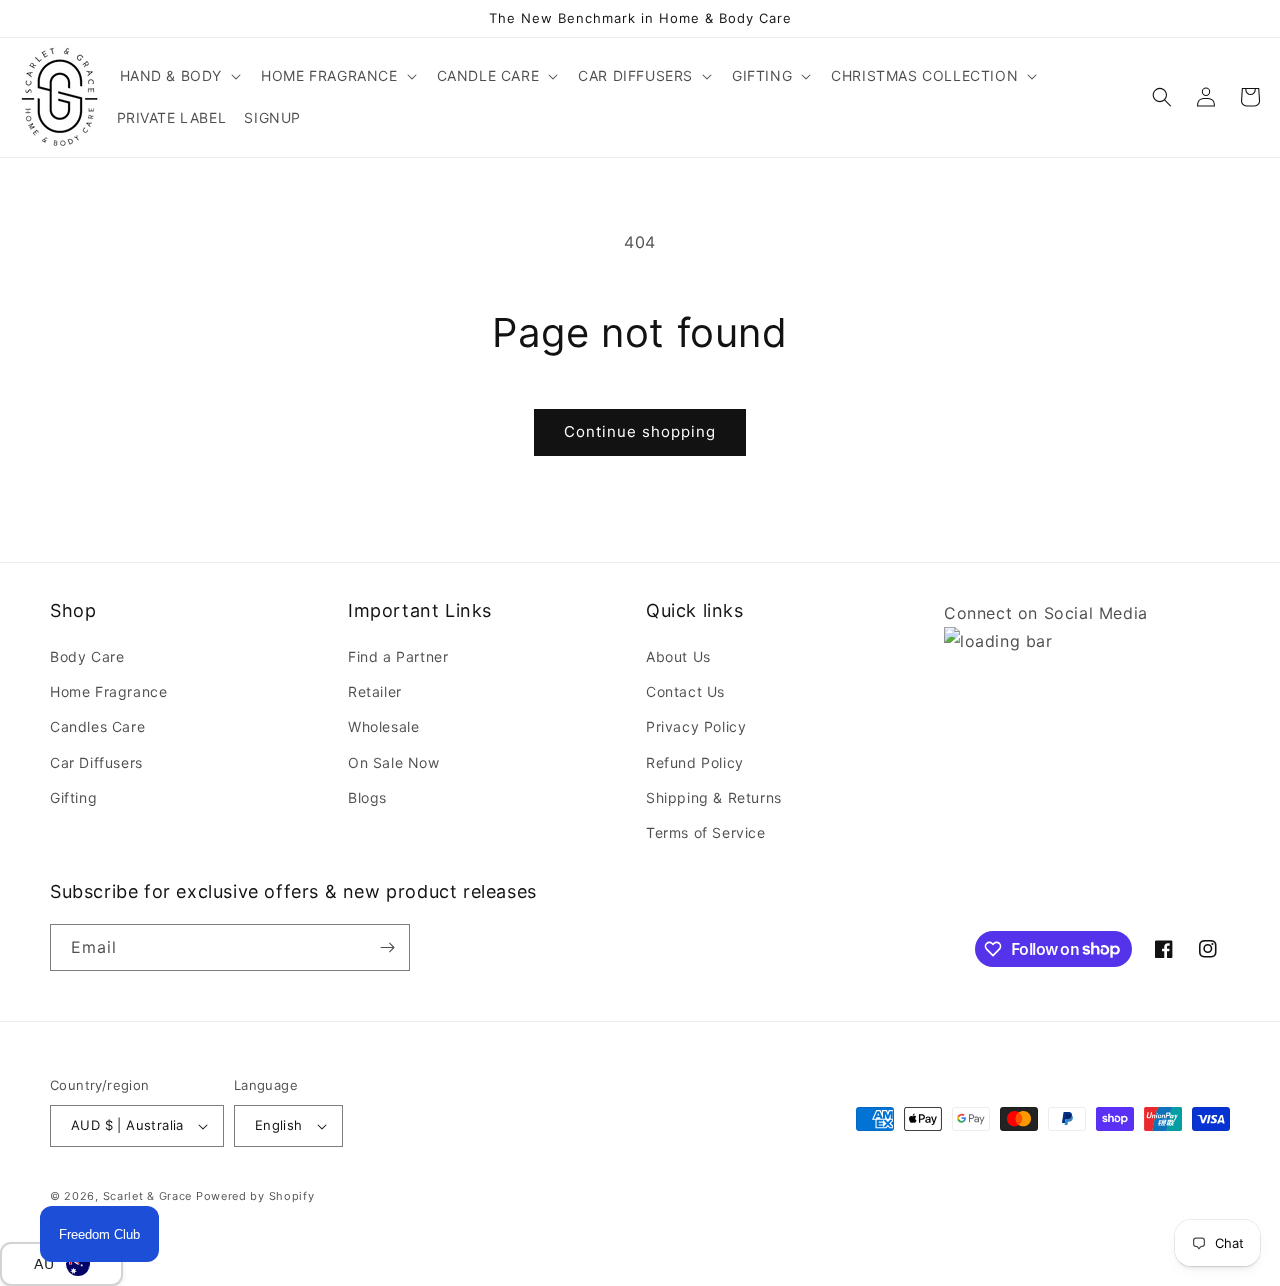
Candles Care (97, 726)
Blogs (367, 797)
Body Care (87, 656)
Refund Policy (695, 762)
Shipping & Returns (714, 797)
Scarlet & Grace (148, 1196)
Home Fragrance (108, 691)
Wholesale (383, 726)
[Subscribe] (387, 947)
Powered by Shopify (255, 1196)
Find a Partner (398, 656)
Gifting (73, 797)
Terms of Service (706, 832)
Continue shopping (640, 431)
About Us (678, 656)
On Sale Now (394, 762)
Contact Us (685, 691)
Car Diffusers (96, 762)
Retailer (375, 691)
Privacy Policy (696, 726)
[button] (179, 76)
